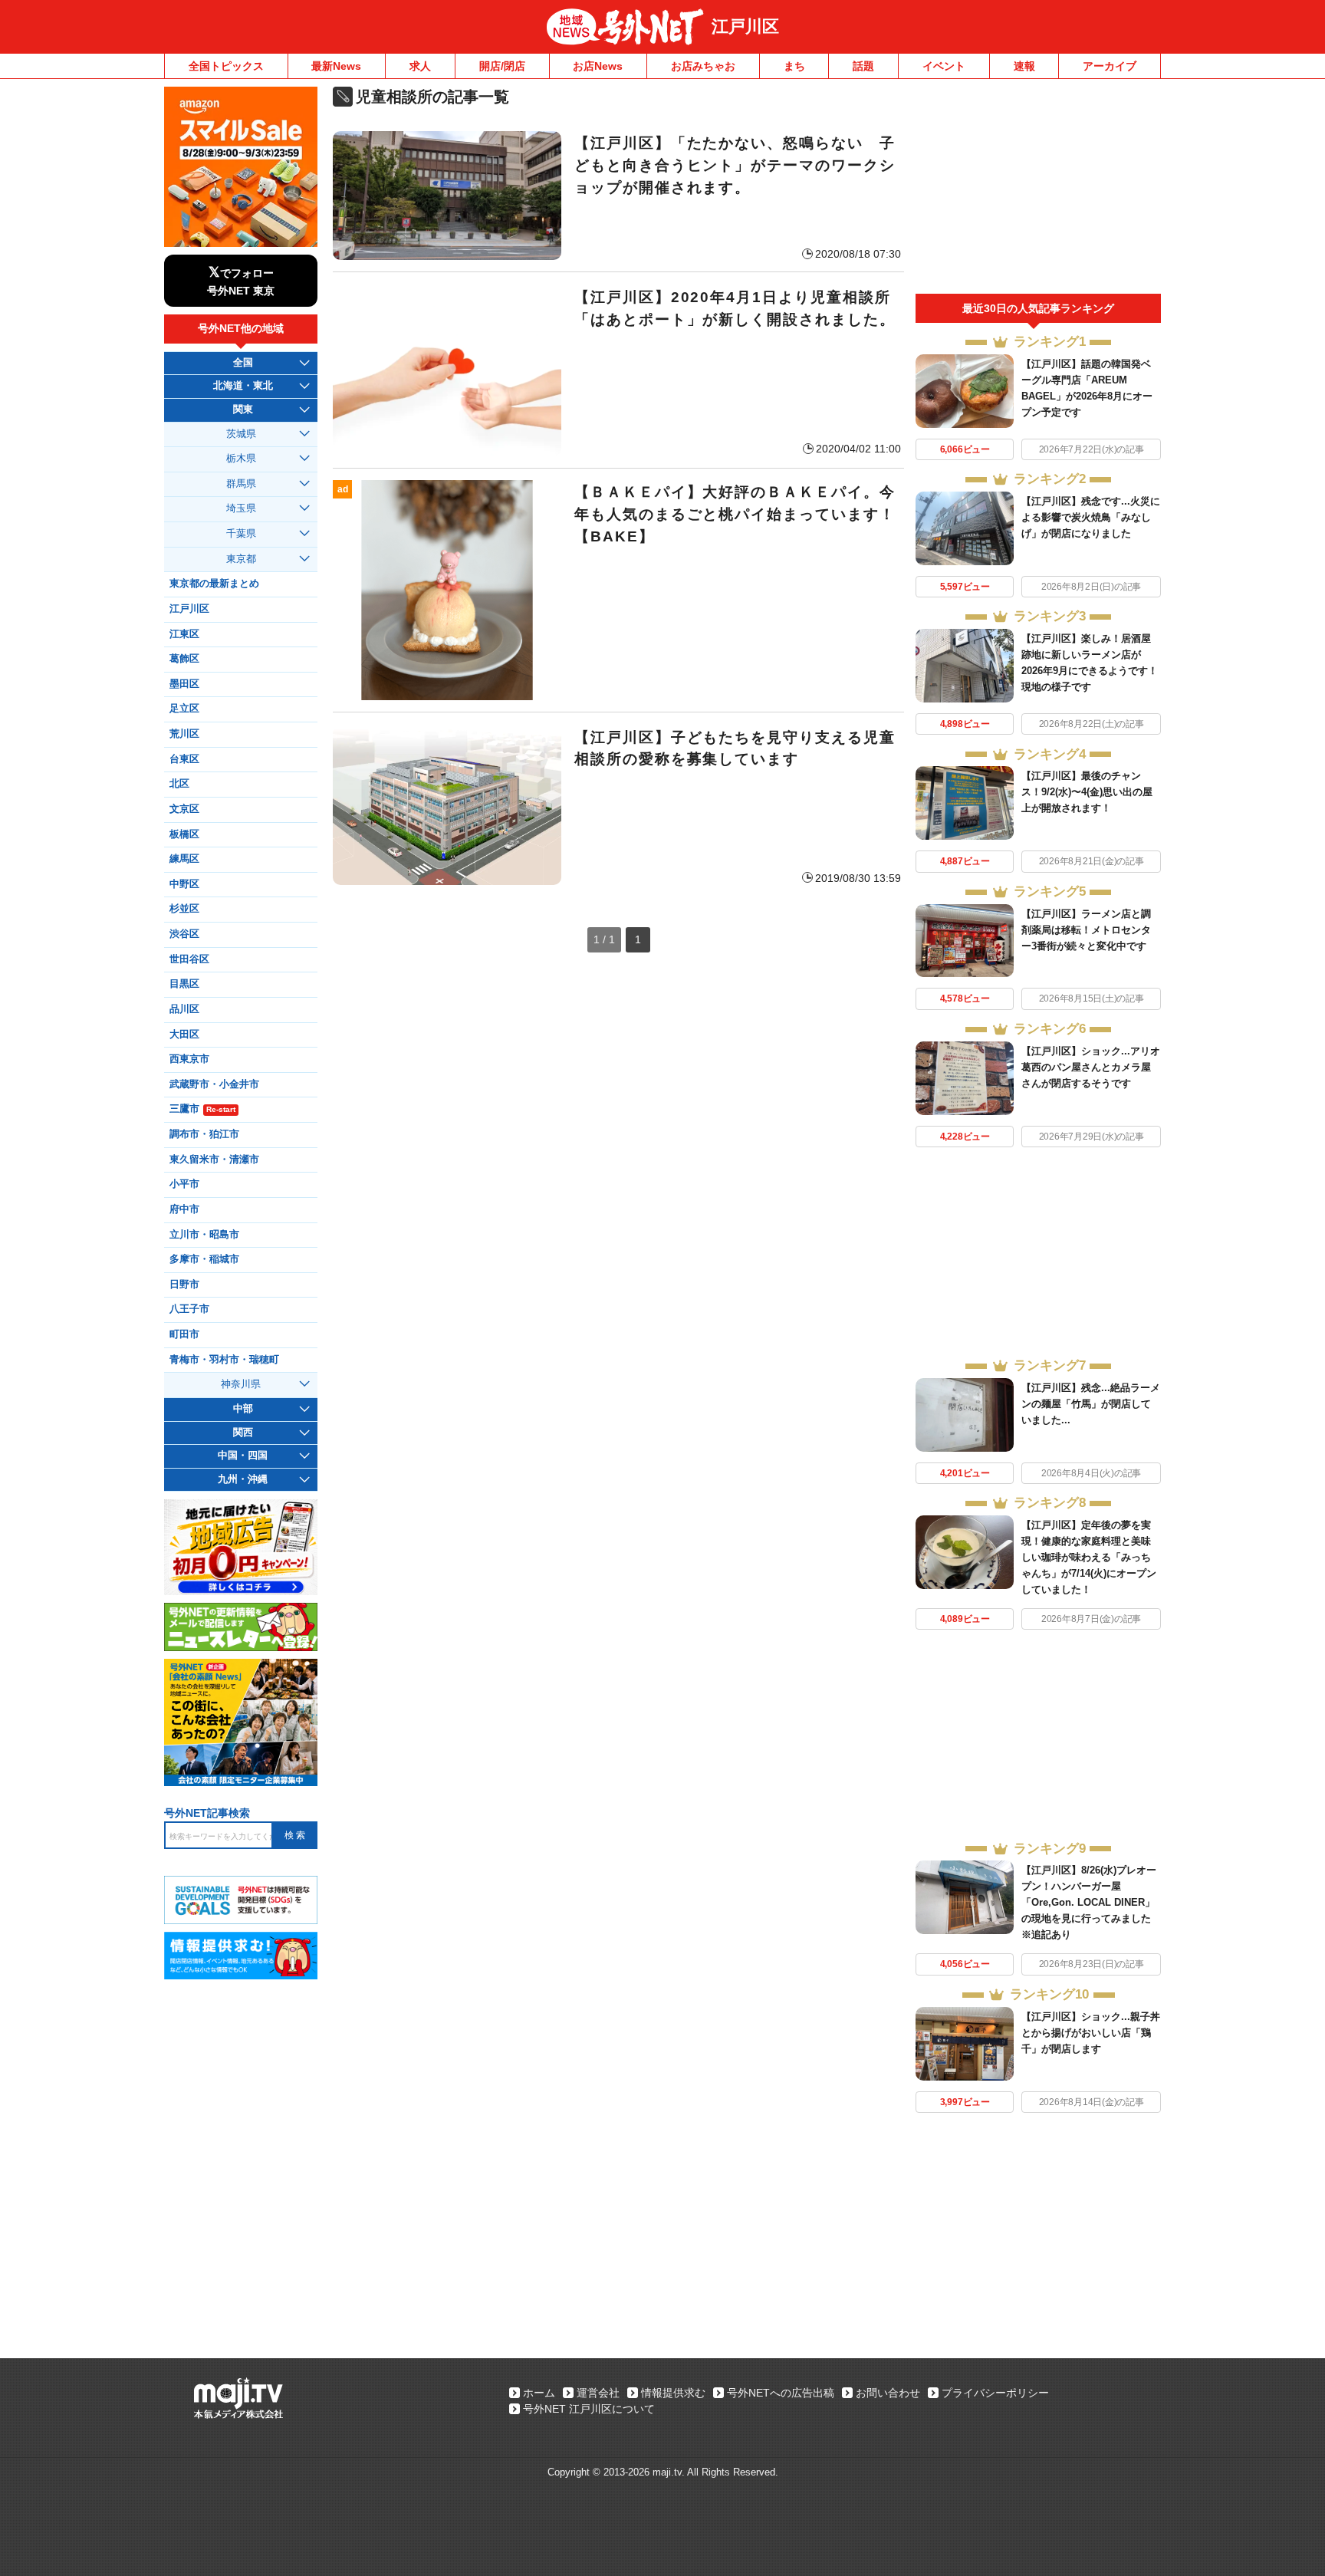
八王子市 (189, 1309)
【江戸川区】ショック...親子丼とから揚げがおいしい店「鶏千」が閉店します (1091, 2033)
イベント (944, 66)
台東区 (184, 759)
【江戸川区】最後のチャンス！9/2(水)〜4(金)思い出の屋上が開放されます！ (1087, 792)
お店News (598, 66)
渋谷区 (184, 934)
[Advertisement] (1038, 190)
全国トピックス (226, 66)
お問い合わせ (888, 2393)
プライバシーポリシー (995, 2393)
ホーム (539, 2393)
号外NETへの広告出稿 (781, 2393)
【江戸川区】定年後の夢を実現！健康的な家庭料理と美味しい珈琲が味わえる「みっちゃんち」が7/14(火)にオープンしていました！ (1089, 1557)
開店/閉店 (502, 66)
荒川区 (184, 734)
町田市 (184, 1334)
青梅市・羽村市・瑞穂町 (224, 1360)
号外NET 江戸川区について (589, 2409)
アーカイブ (1110, 66)
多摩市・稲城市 (204, 1259)
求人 (420, 66)
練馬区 (184, 859)
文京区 (184, 809)
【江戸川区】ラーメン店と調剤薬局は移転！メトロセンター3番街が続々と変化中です (1086, 930)
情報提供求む (673, 2393)
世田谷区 (189, 959)
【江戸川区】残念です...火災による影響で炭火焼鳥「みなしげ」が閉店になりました (1091, 517)
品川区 (184, 1009)
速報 (1024, 66)
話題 (863, 66)
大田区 (184, 1035)
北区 (179, 784)
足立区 (184, 709)
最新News (336, 66)
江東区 (184, 634)
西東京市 (189, 1059)
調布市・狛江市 (204, 1134)
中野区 (184, 884)
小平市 (184, 1184)
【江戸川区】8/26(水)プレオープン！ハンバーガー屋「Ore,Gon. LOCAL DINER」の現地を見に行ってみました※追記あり (1089, 1902)
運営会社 (598, 2393)
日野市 (184, 1285)
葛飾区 (184, 659)
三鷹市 (202, 1109)
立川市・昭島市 (204, 1235)
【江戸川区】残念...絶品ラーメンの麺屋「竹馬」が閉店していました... (1091, 1404)
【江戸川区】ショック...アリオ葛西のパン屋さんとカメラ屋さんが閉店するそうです (1091, 1067)
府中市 (184, 1209)
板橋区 (184, 834)
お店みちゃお (703, 66)
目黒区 (184, 984)
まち (794, 66)
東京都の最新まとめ (214, 584)
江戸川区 (745, 26)
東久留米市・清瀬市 (214, 1160)
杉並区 (184, 909)
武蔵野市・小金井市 (214, 1084)
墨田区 (184, 684)
